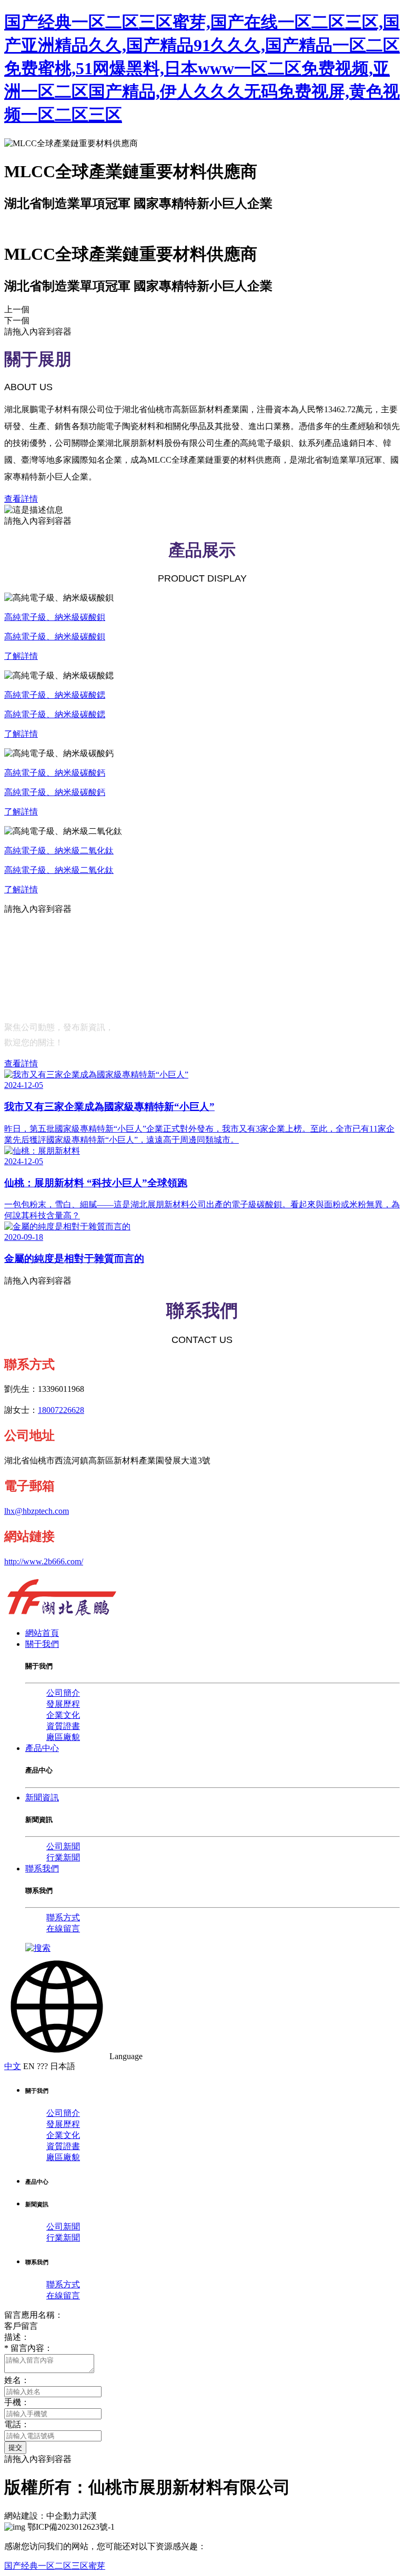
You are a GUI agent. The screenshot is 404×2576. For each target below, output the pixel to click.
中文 (13, 2066)
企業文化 (63, 1715)
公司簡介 (63, 1693)
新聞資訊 (42, 1798)
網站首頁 (42, 1633)
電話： (17, 2424)
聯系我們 (42, 1869)
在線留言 (63, 1928)
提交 (15, 2447)
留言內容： (28, 2348)
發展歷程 (63, 1704)
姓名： (17, 2380)
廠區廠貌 (63, 1737)
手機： (17, 2402)
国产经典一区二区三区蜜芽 (55, 2566)
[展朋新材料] (62, 1615)
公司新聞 (63, 1846)
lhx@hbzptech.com (37, 1511)
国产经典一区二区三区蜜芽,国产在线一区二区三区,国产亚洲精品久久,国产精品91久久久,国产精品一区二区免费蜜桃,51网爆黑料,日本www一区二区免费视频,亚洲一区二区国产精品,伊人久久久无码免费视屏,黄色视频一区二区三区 (202, 68)
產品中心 (42, 1748)
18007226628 (61, 1410)
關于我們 (42, 1644)
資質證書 (63, 1726)
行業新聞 (63, 1857)
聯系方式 (63, 1917)
